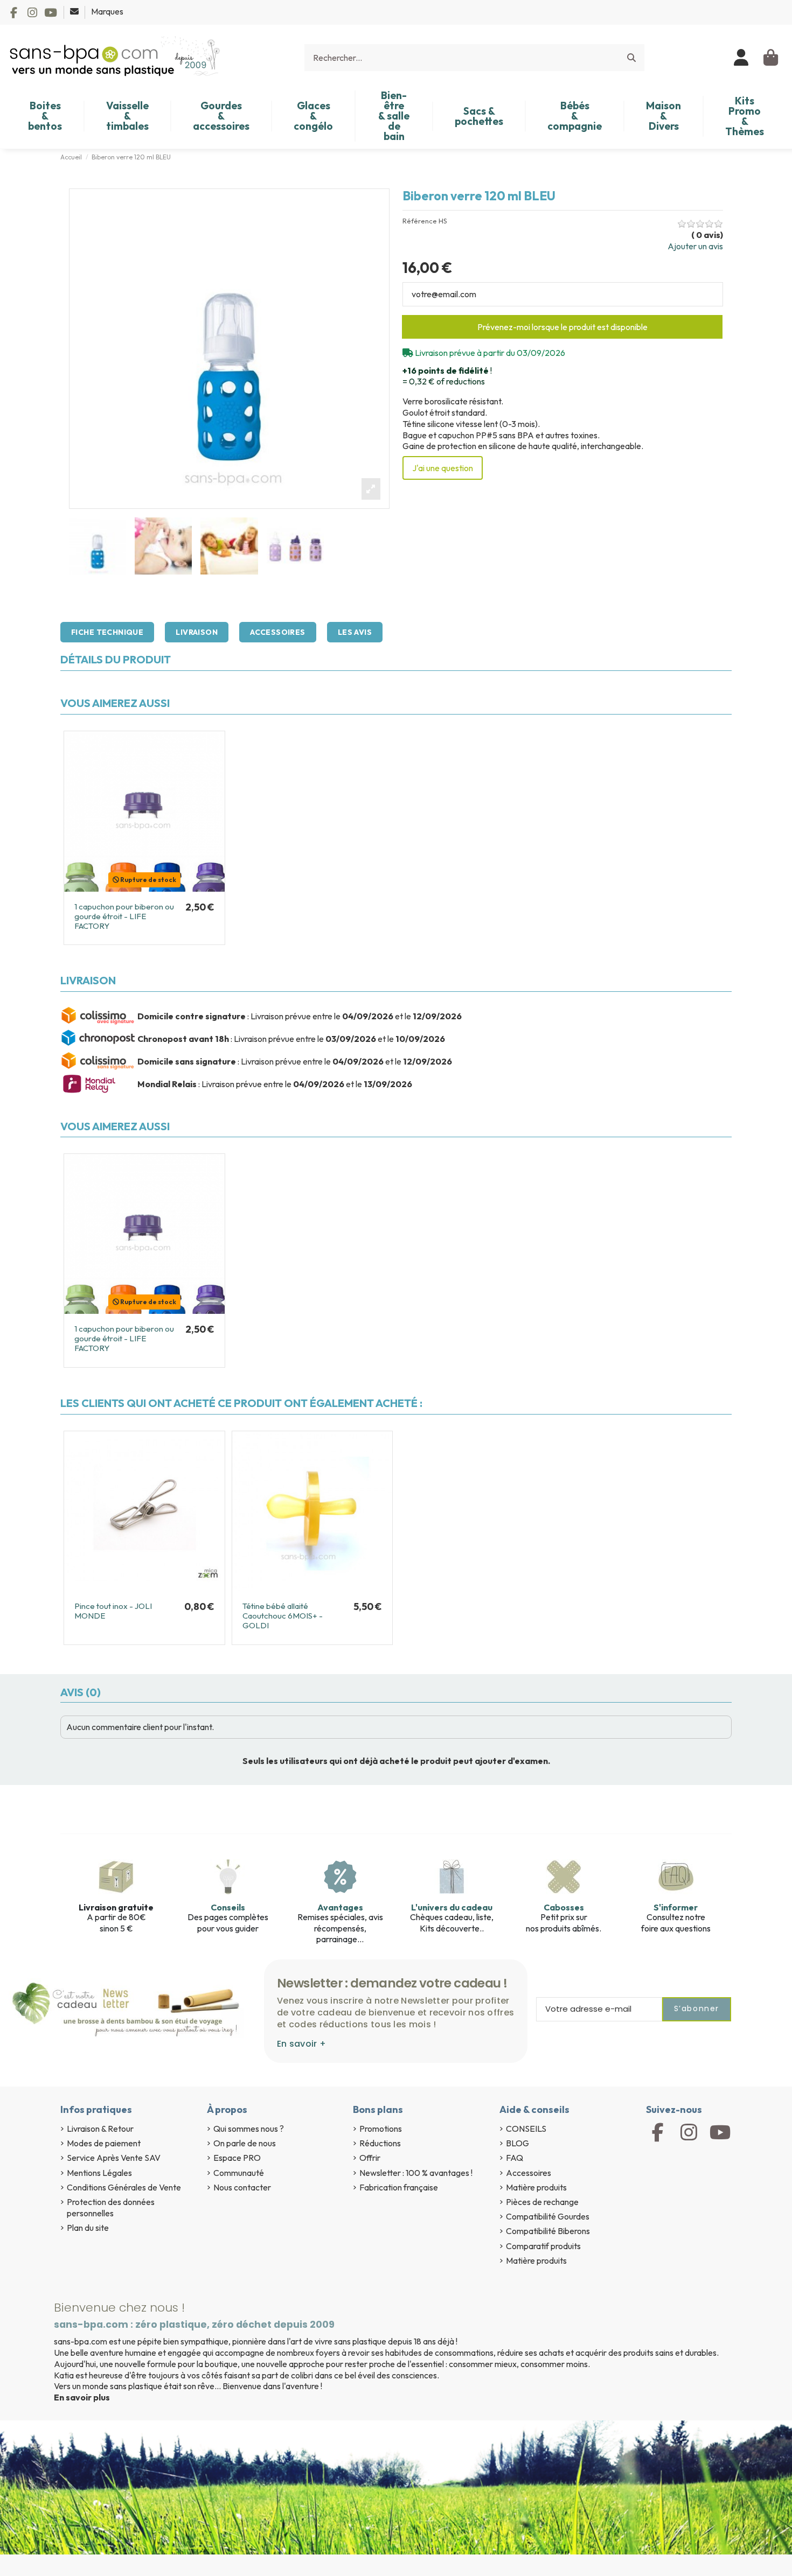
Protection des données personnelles (111, 2207)
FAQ (515, 2158)
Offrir (370, 2158)
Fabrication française (399, 2187)
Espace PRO (237, 2158)
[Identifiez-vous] (742, 58)
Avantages (340, 1907)
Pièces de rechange (542, 2202)
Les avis (355, 632)
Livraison (197, 632)
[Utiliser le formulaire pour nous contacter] (75, 11)
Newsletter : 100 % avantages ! (416, 2173)
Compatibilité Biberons (548, 2231)
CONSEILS (526, 2129)
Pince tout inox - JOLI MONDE (113, 1611)
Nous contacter (242, 2187)
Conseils (228, 1907)
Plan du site (88, 2228)
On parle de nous (245, 2143)
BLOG (517, 2143)
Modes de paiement (104, 2143)
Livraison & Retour (100, 2129)
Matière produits (536, 2187)
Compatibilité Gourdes (548, 2216)
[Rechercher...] (631, 58)
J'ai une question (443, 468)
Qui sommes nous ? (249, 2129)
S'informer (676, 1907)
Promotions (381, 2129)
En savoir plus (82, 2397)
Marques (107, 11)
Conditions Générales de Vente (124, 2187)
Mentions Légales (99, 2173)
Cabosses (564, 1907)
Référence (420, 221)
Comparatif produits (543, 2246)
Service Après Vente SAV (114, 2158)
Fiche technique (107, 632)
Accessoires (278, 632)
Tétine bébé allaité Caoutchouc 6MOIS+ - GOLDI (283, 1616)
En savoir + (301, 2044)
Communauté (239, 2173)
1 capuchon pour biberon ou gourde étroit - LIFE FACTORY (124, 916)
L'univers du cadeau (452, 1907)
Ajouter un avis (695, 246)
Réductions (380, 2143)
